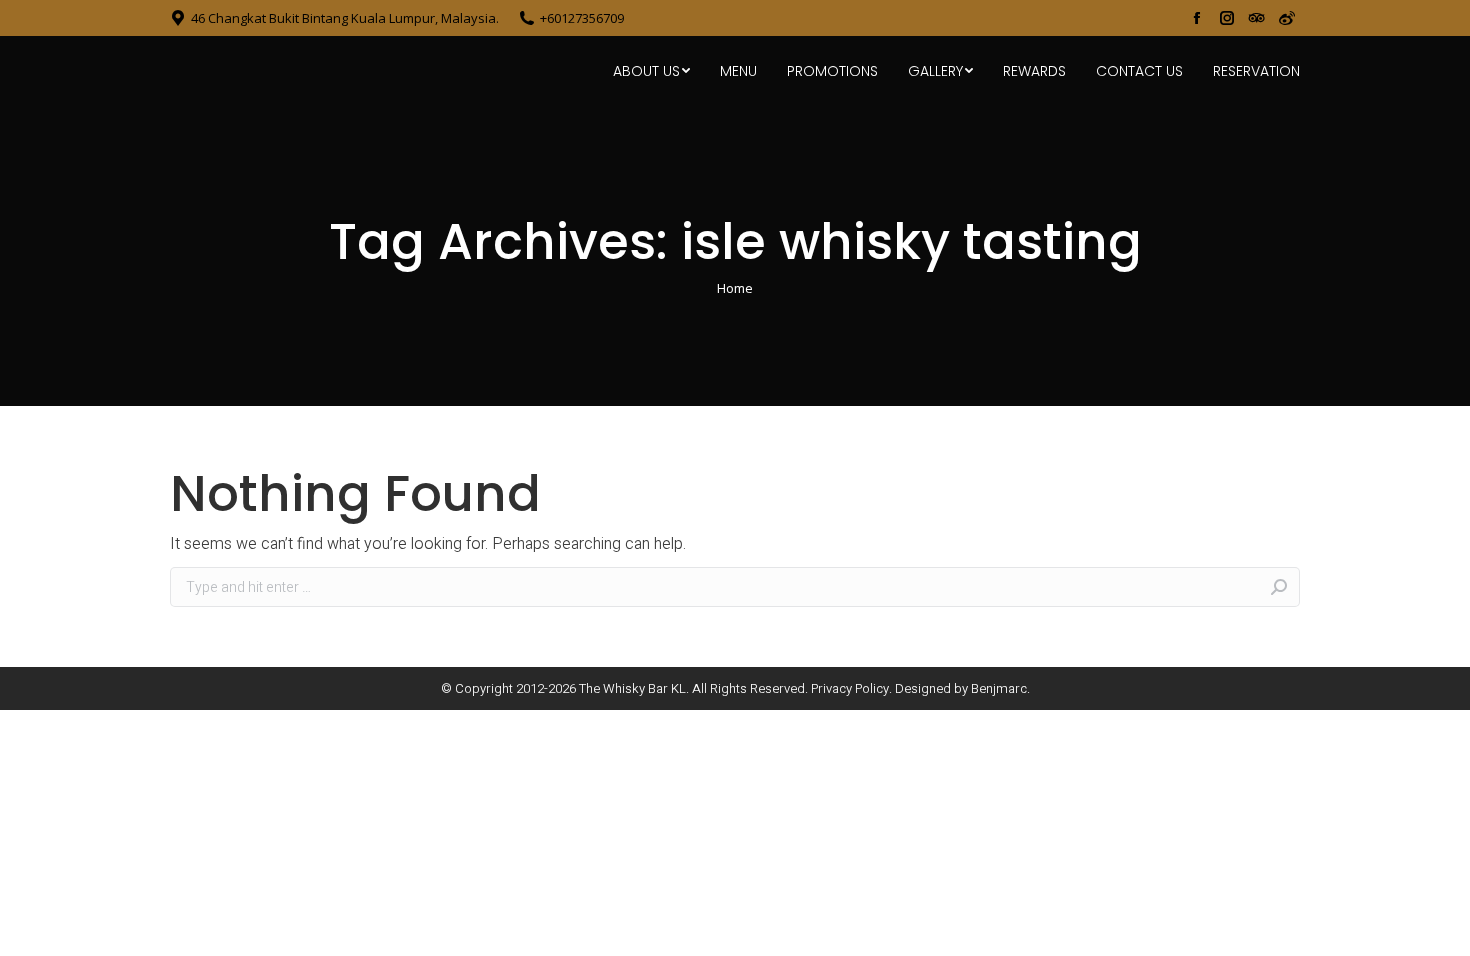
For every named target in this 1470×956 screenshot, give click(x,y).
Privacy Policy (850, 688)
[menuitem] (651, 71)
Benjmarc (999, 688)
